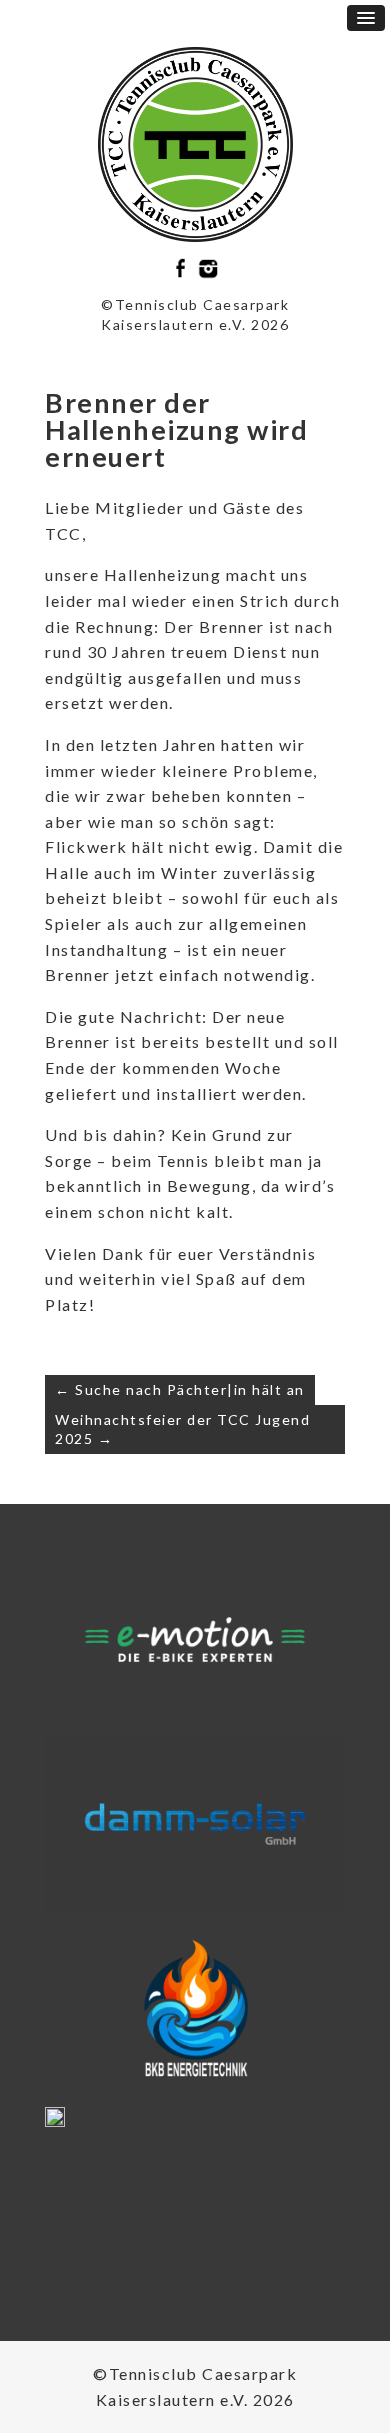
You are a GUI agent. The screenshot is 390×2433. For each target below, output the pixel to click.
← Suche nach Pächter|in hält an (180, 1389)
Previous (68, 1646)
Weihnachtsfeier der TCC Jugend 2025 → (182, 1429)
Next (322, 1646)
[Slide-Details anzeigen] (195, 1639)
